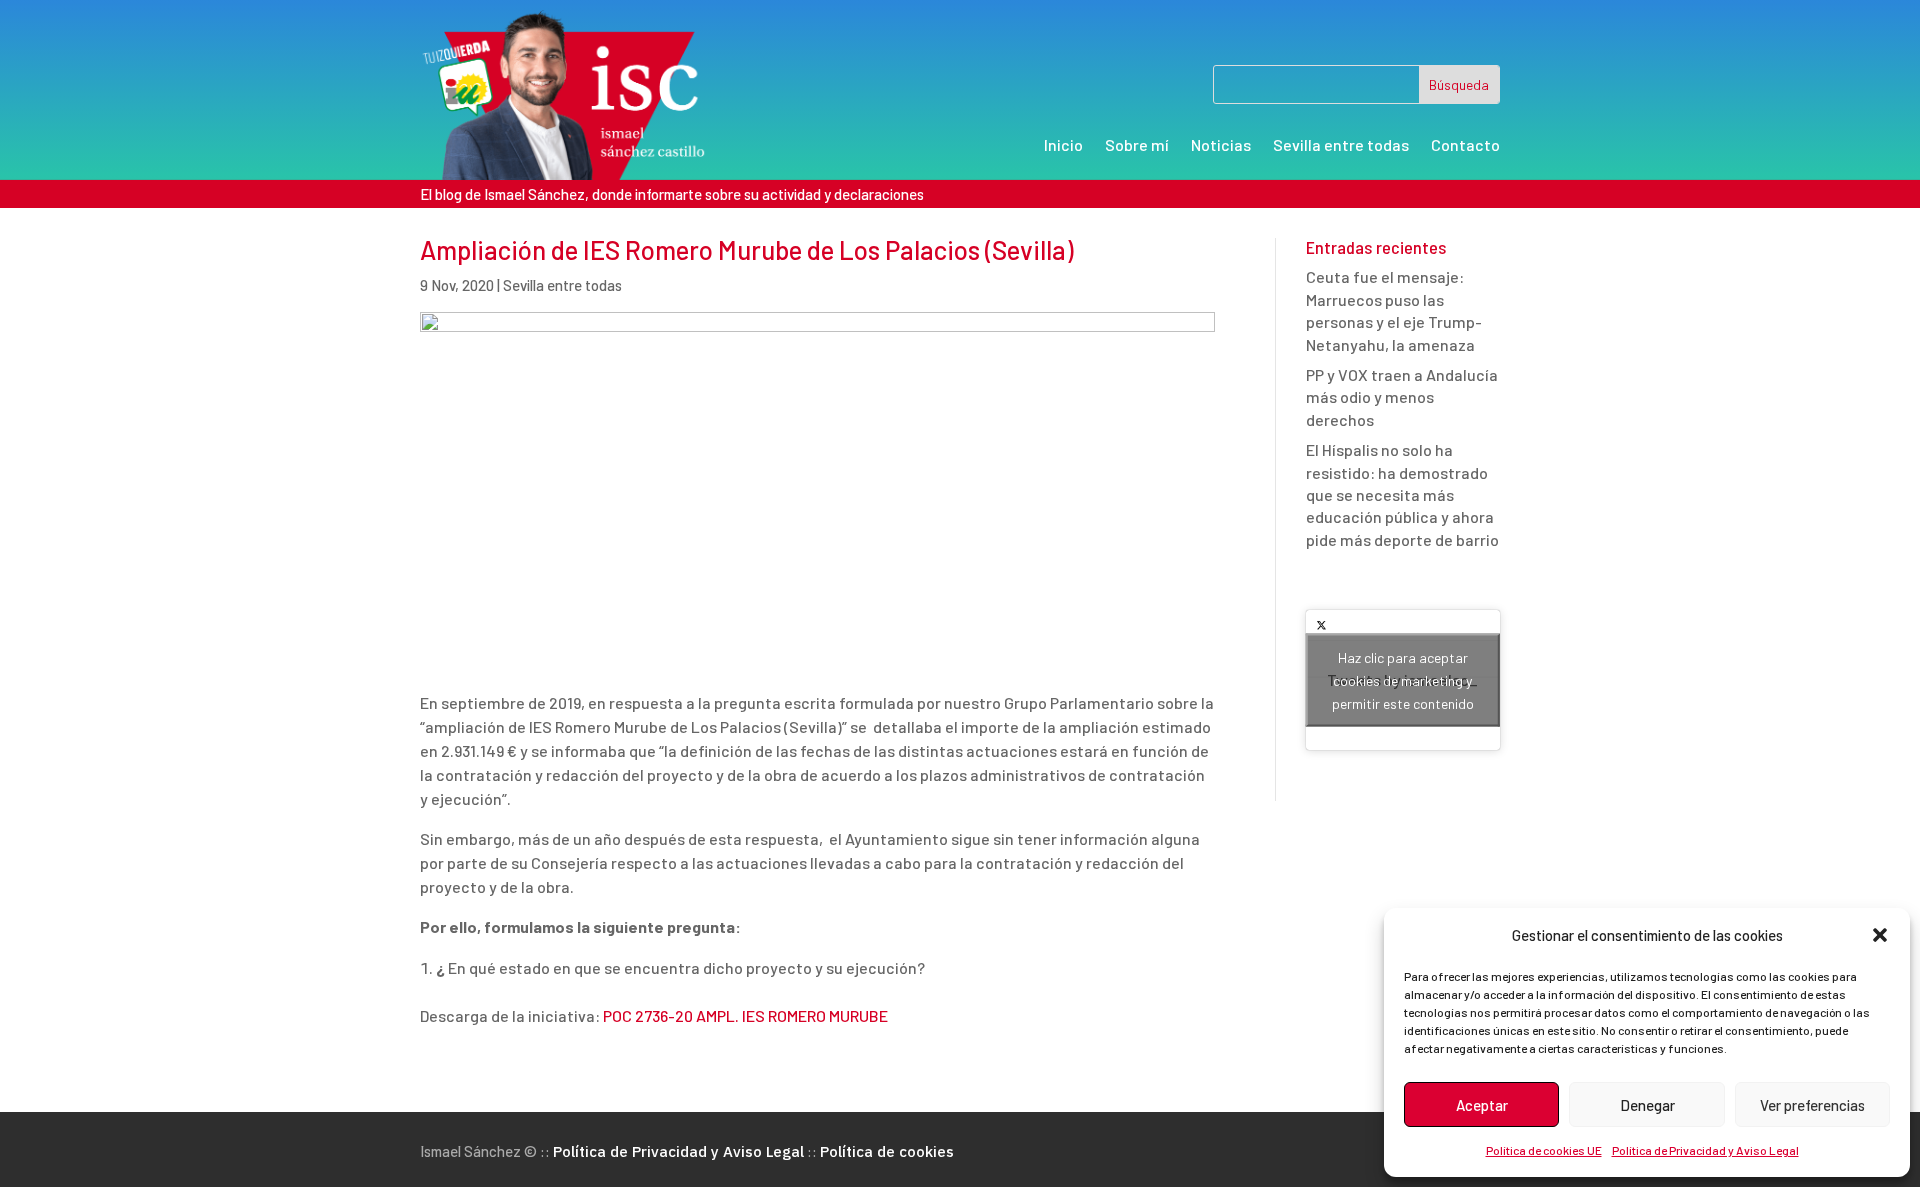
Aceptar (1482, 1105)
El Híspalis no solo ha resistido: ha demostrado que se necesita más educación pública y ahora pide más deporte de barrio (1402, 494)
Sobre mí (1137, 146)
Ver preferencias (1812, 1105)
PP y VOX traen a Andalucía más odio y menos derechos (1402, 397)
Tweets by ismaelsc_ (1402, 680)
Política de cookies (887, 1151)
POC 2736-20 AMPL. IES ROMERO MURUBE (745, 1015)
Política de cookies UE (1544, 1150)
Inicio (1063, 146)
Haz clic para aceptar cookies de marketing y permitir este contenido (1403, 680)
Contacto (1465, 146)
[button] (1880, 935)
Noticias (1221, 146)
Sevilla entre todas (1341, 146)
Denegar (1647, 1105)
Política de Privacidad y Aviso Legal (1705, 1150)
